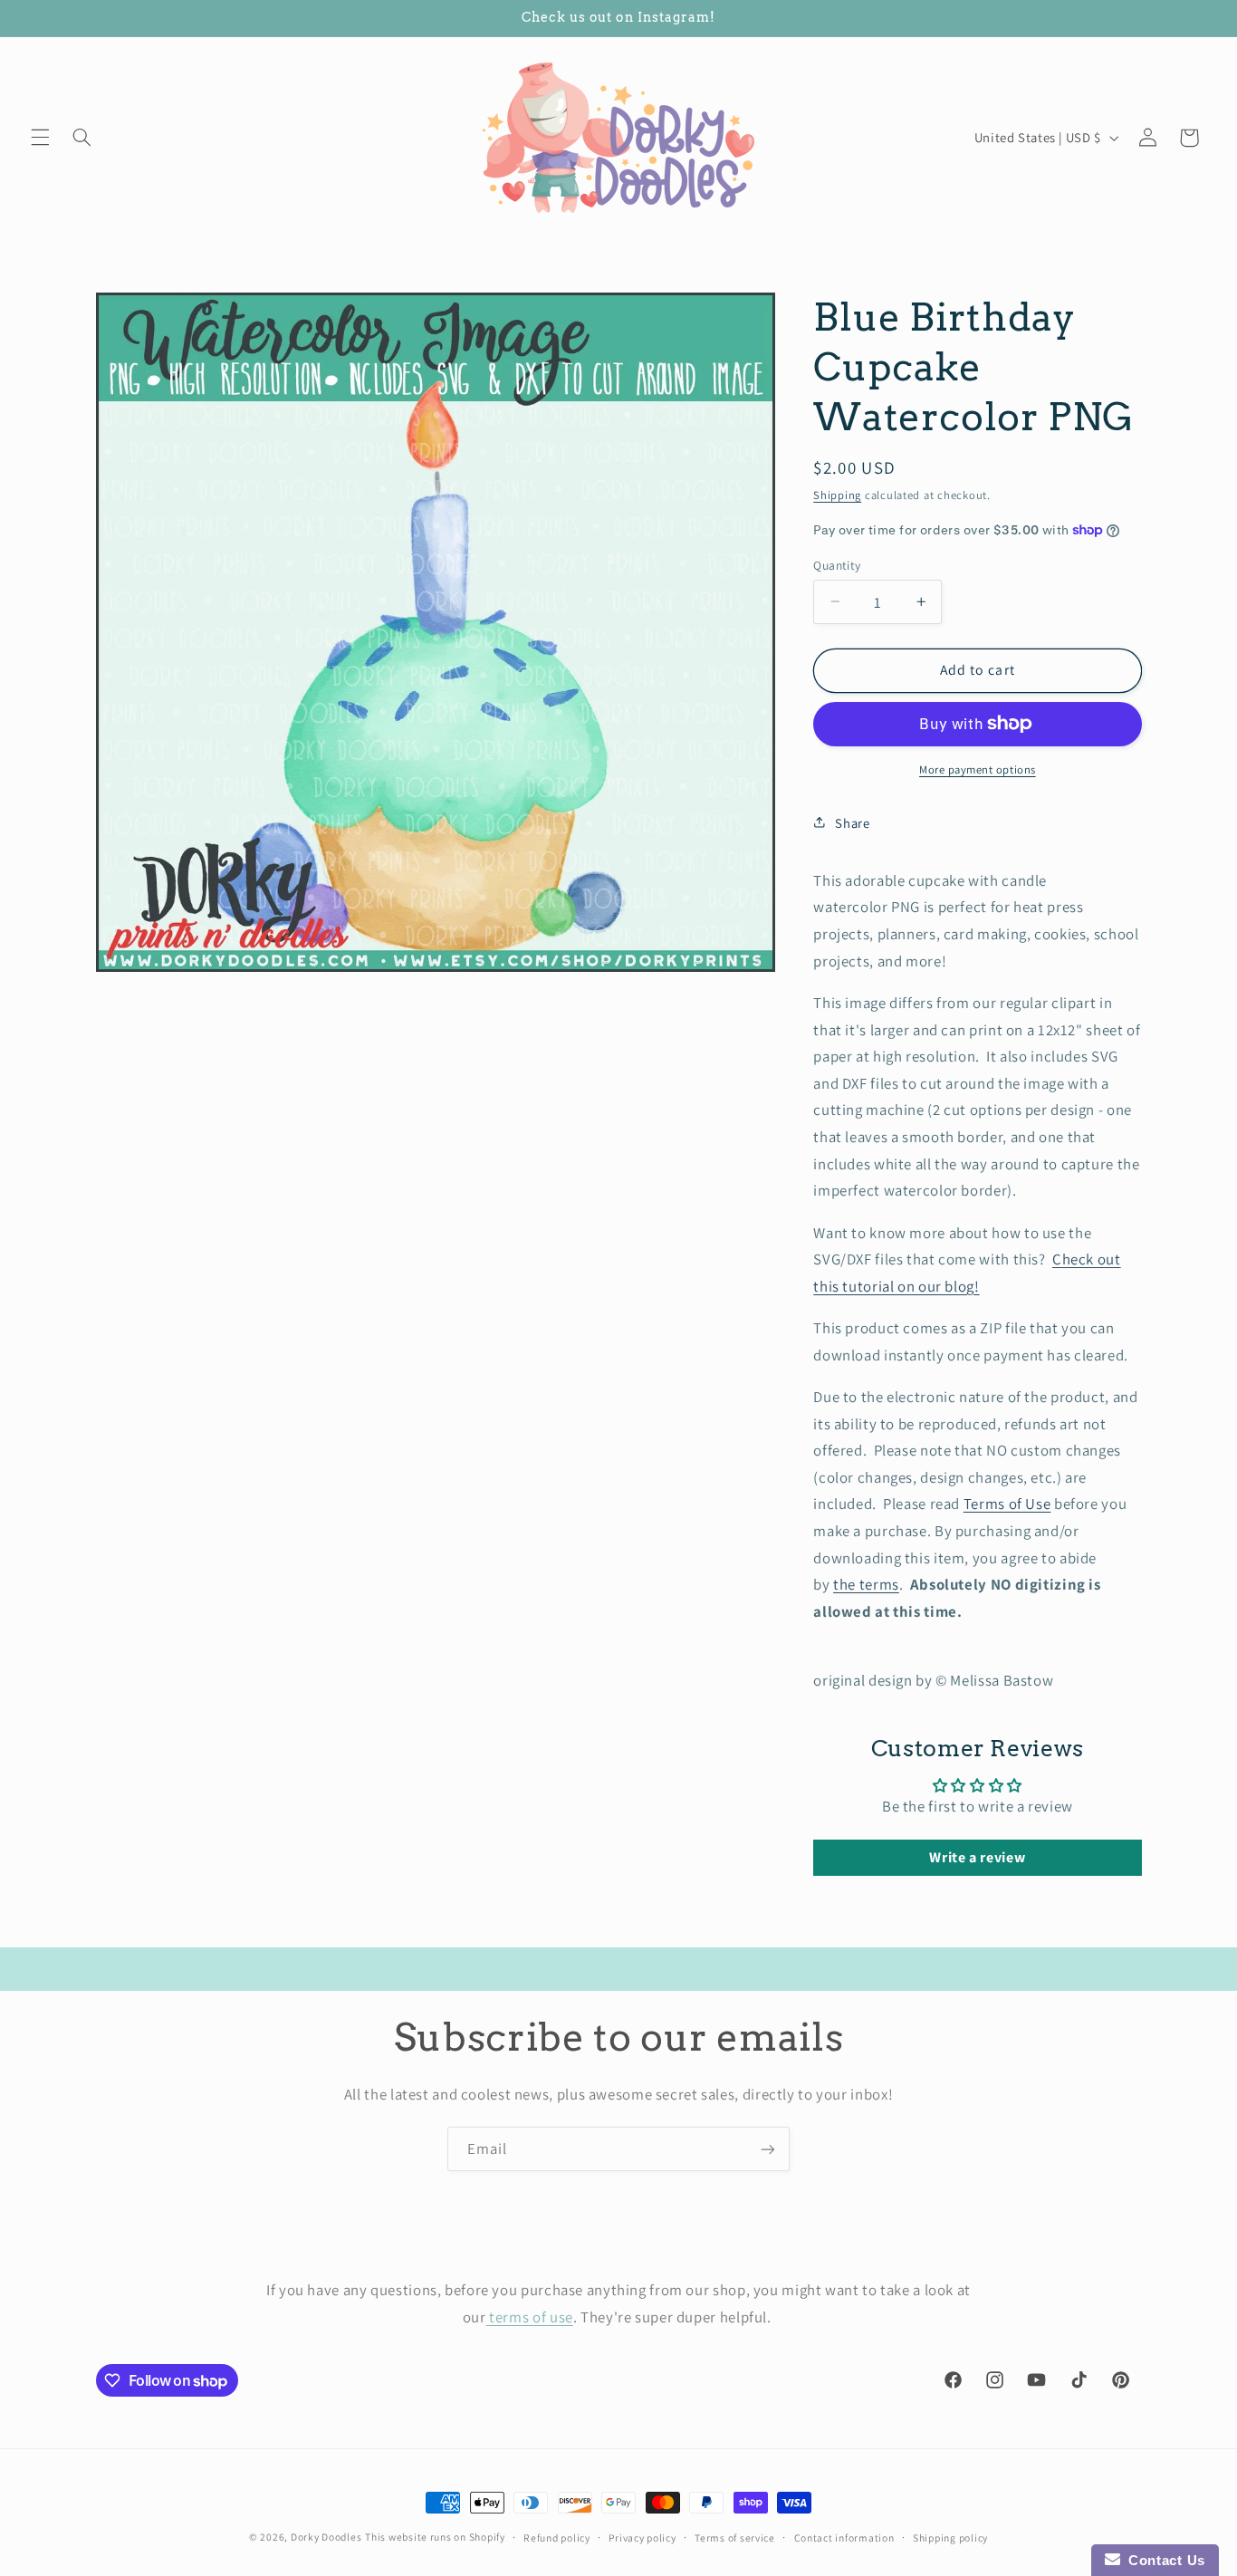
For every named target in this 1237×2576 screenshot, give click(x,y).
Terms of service (735, 2538)
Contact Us (1163, 2560)
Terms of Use (1007, 1504)
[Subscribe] (768, 2149)
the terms (866, 1583)
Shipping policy (950, 2538)
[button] (40, 138)
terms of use (530, 2316)
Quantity (837, 564)
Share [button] (852, 822)
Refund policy (557, 2538)
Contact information (844, 2538)
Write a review (977, 1856)
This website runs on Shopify (435, 2537)
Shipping (837, 494)
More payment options (978, 769)
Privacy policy (642, 2538)
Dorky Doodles (326, 2537)
